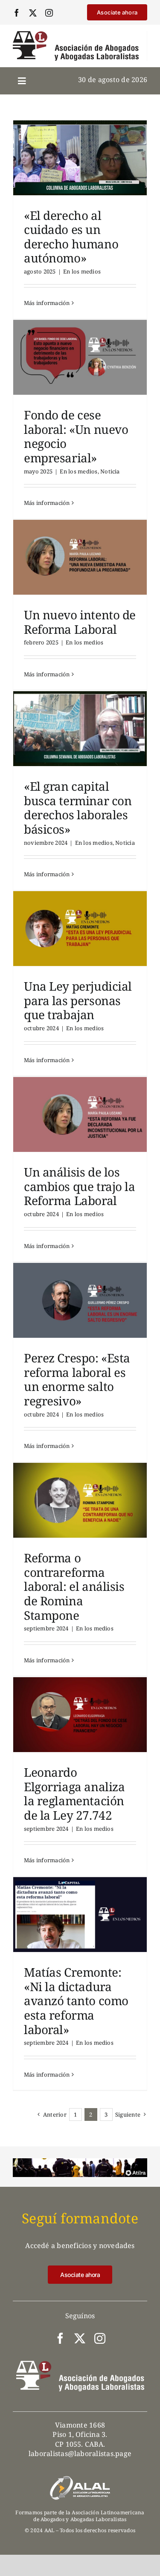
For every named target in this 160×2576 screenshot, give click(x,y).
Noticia (110, 471)
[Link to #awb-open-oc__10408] (22, 81)
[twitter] (33, 13)
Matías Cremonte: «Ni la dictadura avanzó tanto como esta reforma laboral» (76, 2000)
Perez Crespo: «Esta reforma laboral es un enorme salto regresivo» (77, 1379)
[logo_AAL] (76, 34)
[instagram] (49, 13)
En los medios (82, 271)
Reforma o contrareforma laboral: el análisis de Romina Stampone (74, 1586)
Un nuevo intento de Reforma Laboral (80, 622)
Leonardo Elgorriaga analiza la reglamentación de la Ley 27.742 (74, 1794)
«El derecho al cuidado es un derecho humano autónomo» (71, 237)
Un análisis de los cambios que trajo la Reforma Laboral (80, 1186)
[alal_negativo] (80, 2479)
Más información (47, 303)
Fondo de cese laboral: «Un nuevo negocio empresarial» (76, 436)
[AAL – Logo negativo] (80, 2364)
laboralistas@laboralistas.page (80, 2453)
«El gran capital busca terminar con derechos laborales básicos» (78, 808)
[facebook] (17, 13)
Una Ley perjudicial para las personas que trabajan (78, 1000)
